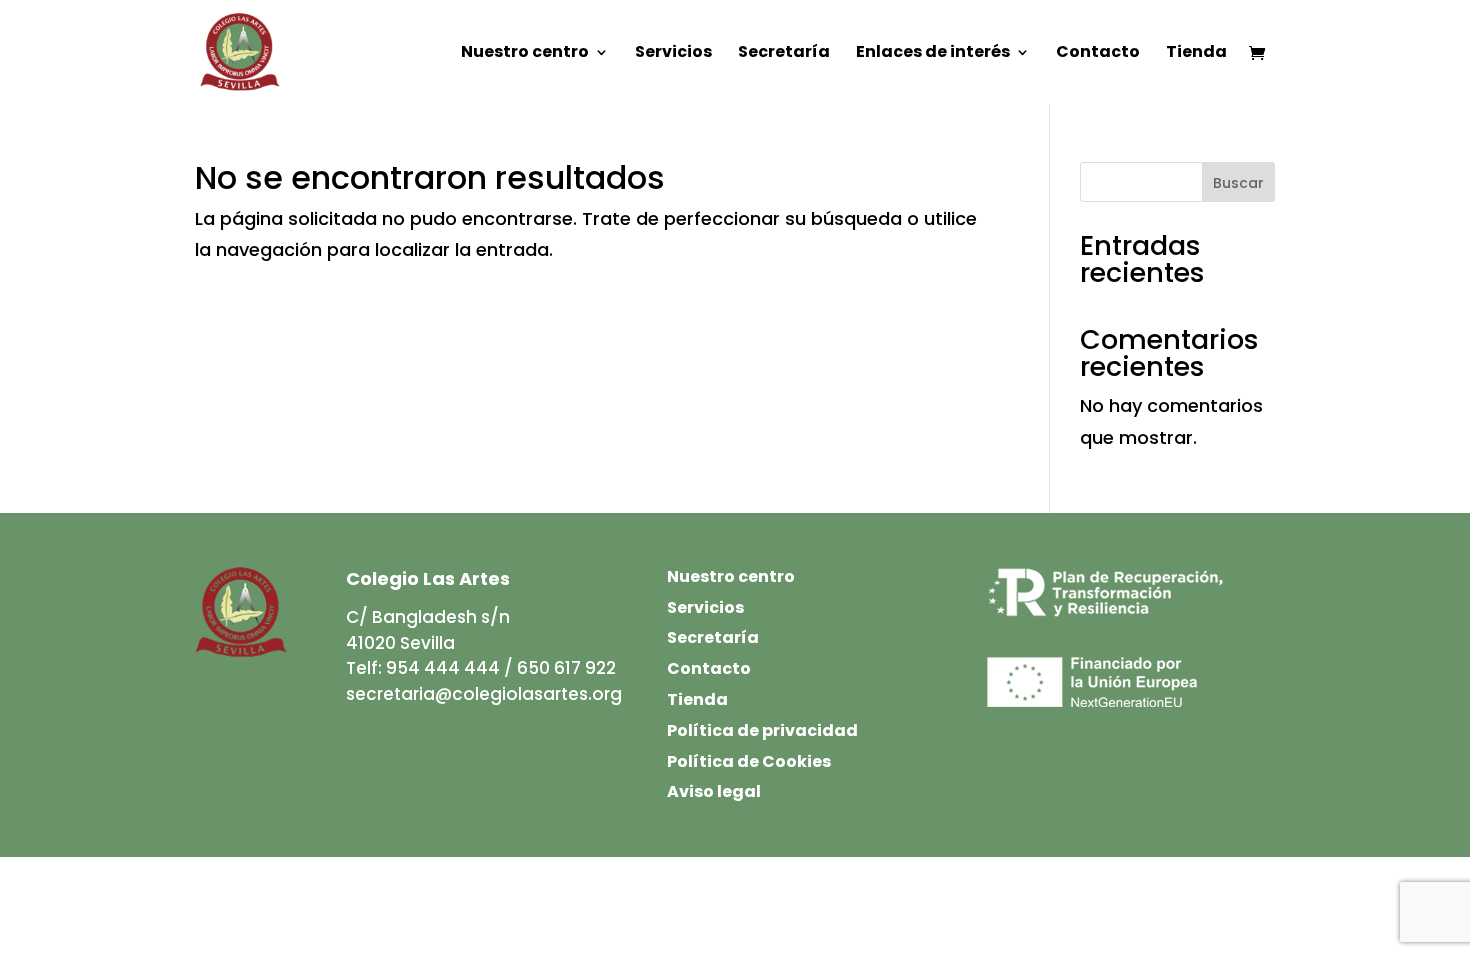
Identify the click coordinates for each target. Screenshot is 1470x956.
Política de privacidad (762, 730)
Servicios (673, 54)
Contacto (1098, 54)
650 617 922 (566, 668)
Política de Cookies (749, 761)
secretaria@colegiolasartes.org (484, 694)
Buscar (1238, 183)
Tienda (1196, 54)
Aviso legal (714, 791)
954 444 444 (443, 668)
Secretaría (784, 54)
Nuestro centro (525, 54)
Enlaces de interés (933, 54)
